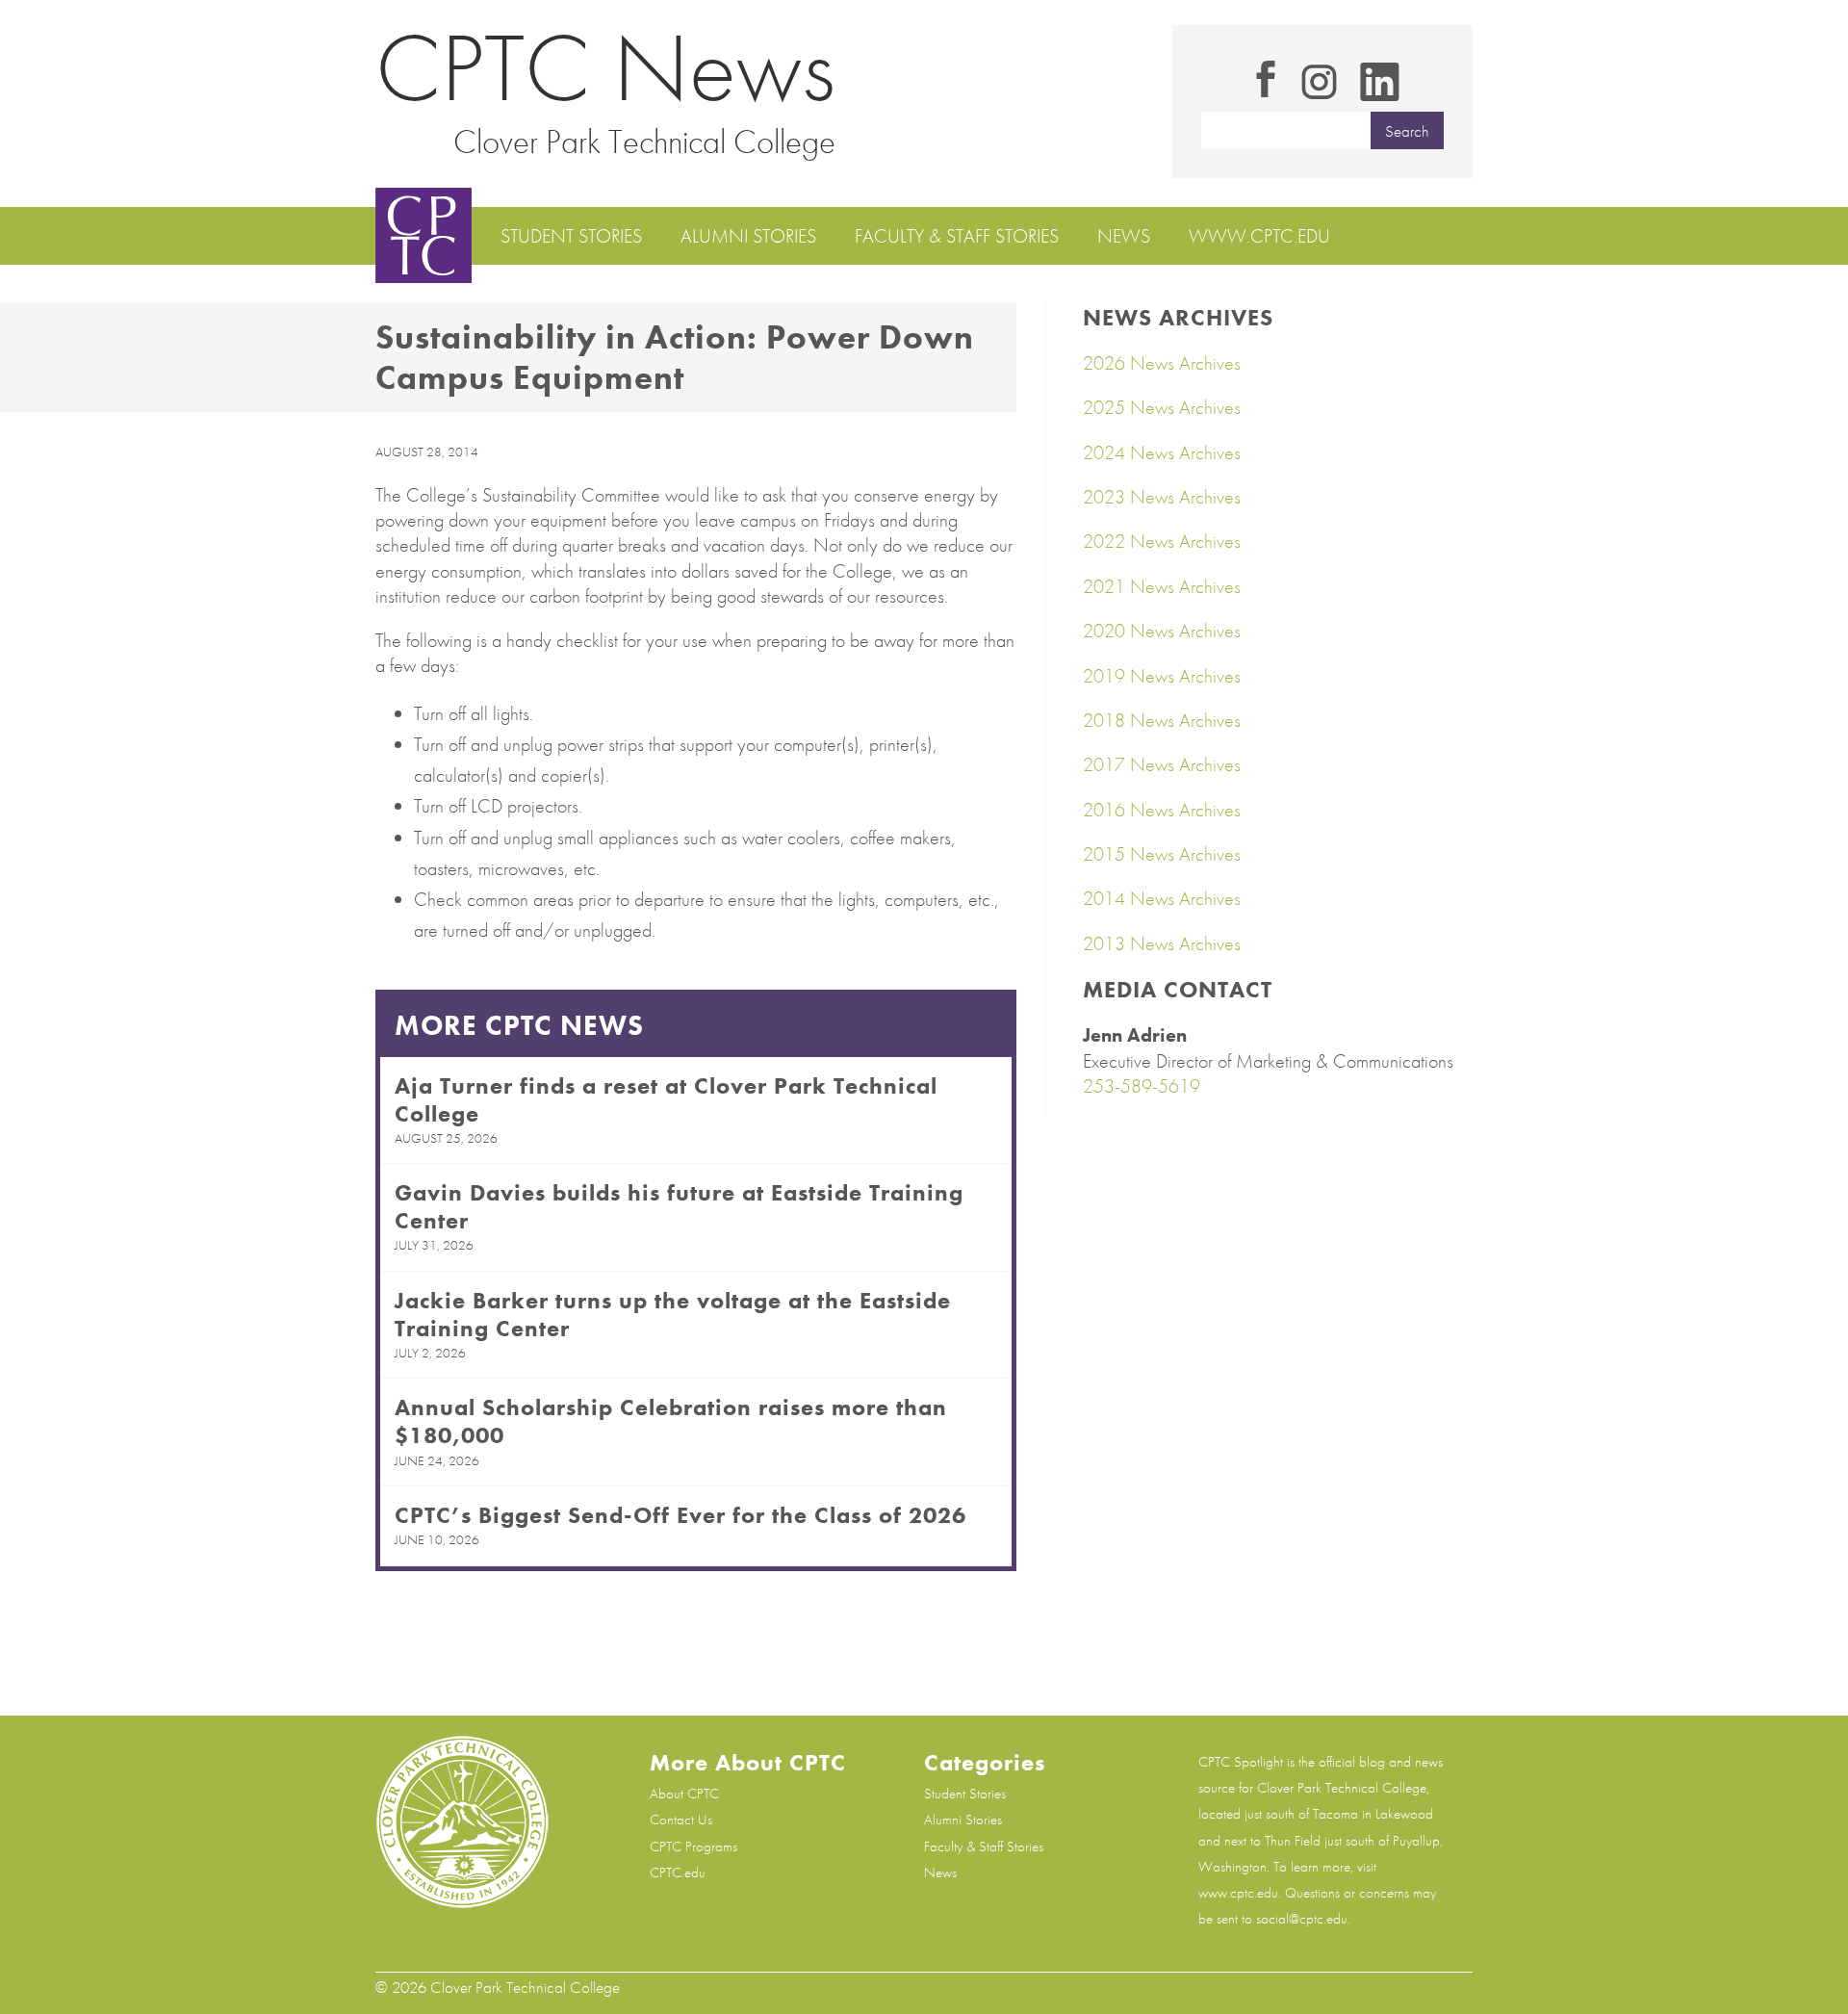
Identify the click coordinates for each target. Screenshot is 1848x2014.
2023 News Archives (1162, 497)
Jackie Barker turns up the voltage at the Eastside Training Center (673, 1314)
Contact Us (681, 1820)
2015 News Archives (1162, 854)
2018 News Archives (1162, 720)
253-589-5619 (1142, 1086)
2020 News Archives (1162, 631)
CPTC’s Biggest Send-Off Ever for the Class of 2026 (680, 1515)
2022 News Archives (1162, 541)
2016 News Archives (1162, 810)
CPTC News (605, 68)
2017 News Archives (1162, 764)
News (1124, 236)
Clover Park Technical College (644, 142)
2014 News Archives (1162, 898)
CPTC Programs (693, 1846)
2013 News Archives (1162, 943)
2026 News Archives (1162, 363)
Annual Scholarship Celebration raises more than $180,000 (671, 1421)
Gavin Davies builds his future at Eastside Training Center (679, 1206)
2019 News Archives (1162, 676)
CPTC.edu (678, 1872)
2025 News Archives (1162, 407)
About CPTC (684, 1794)
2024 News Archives (1162, 452)
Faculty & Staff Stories (957, 236)
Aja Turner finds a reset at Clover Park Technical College (666, 1099)
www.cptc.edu (1259, 236)
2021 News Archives (1162, 586)
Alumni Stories (748, 236)
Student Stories (571, 236)
